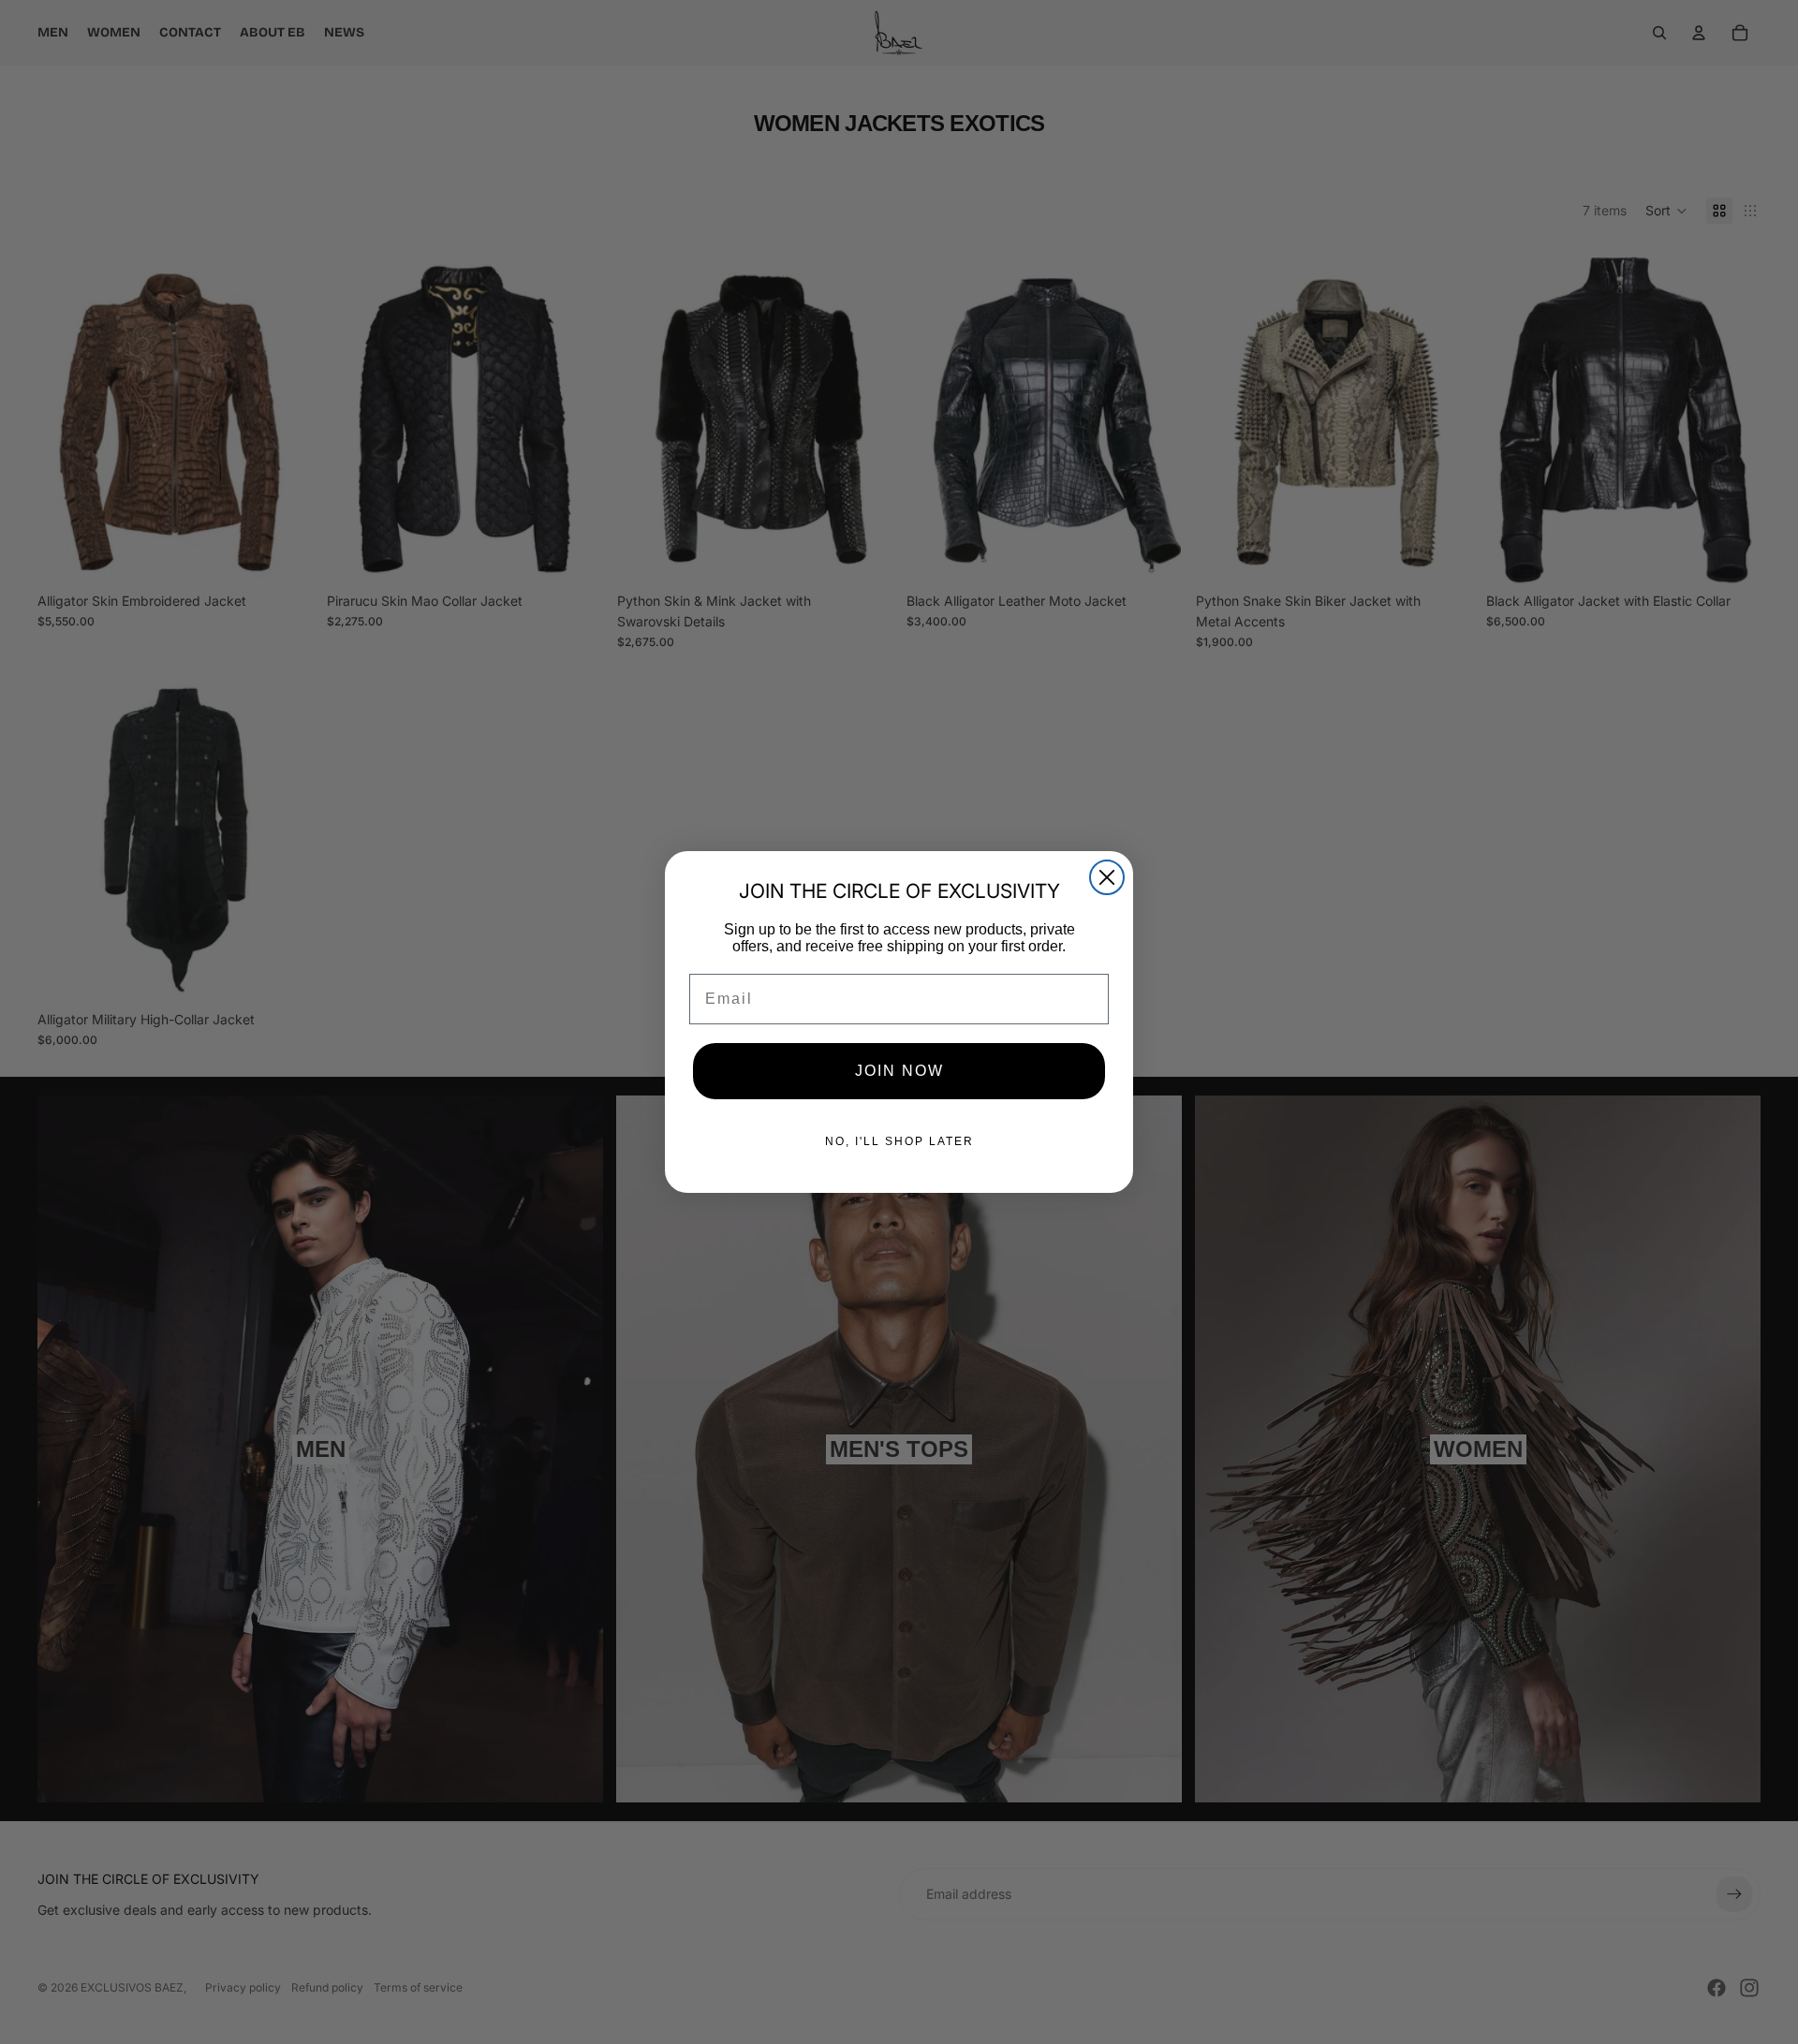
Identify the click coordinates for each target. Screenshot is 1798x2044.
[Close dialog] (1107, 877)
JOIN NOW (899, 1071)
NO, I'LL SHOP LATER (899, 1141)
